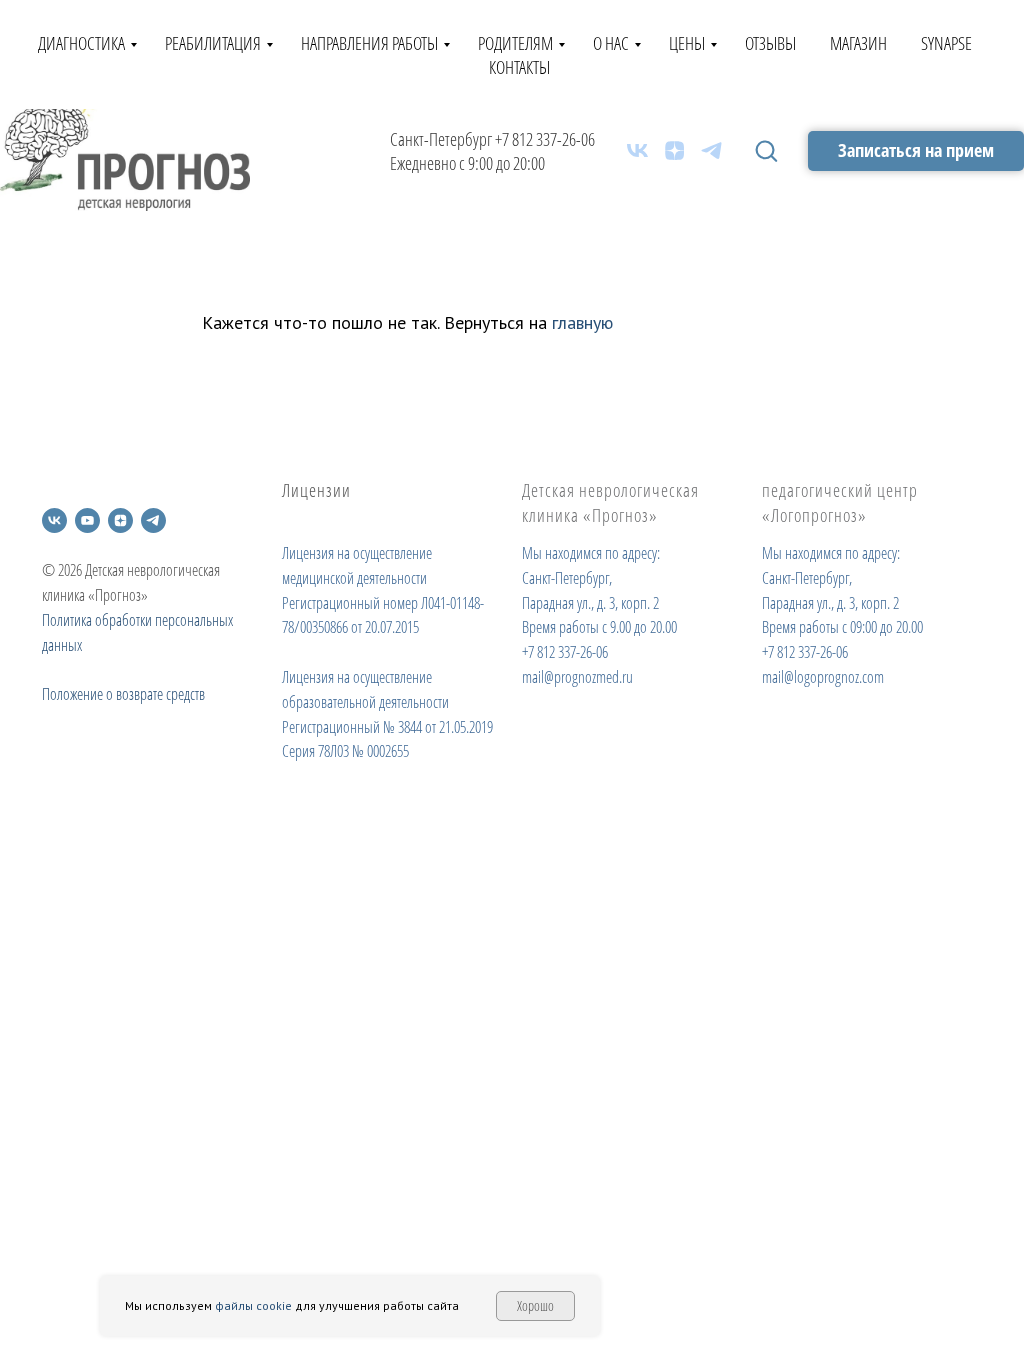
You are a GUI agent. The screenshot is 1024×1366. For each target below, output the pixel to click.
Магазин (858, 43)
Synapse (946, 43)
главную (582, 322)
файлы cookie (253, 1305)
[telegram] (711, 150)
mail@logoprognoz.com (823, 677)
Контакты (519, 67)
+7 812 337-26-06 (545, 139)
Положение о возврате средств (123, 694)
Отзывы (770, 43)
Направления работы (369, 43)
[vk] (637, 150)
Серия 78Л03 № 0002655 (345, 751)
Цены (687, 43)
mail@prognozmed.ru (577, 677)
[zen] (674, 150)
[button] (766, 150)
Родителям (515, 43)
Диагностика (81, 43)
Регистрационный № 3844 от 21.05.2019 (387, 727)
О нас (611, 43)
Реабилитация (213, 43)
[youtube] (87, 520)
